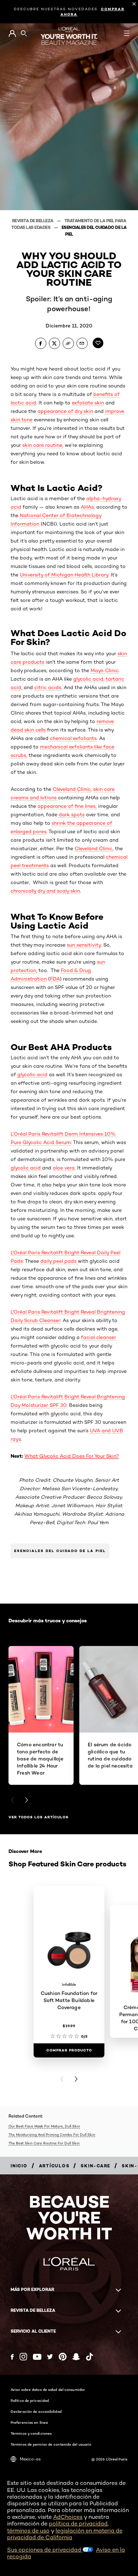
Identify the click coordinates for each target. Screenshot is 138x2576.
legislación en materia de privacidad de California (65, 2534)
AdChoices (68, 2517)
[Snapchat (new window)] (76, 2357)
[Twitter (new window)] (50, 2357)
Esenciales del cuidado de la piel (60, 1551)
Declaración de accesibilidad (36, 2411)
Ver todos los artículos (39, 1817)
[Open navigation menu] (127, 33)
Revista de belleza (33, 221)
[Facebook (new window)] (12, 2357)
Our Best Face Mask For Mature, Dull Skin (44, 2126)
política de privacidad (78, 2524)
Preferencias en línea (29, 2422)
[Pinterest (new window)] (63, 2357)
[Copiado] (68, 343)
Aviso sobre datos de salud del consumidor (48, 2390)
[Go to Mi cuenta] (12, 34)
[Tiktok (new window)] (90, 2357)
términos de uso (28, 2531)
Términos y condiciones (31, 2433)
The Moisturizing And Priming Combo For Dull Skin (52, 2134)
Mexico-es (30, 2459)
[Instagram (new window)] (23, 2357)
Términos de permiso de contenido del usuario (51, 2444)
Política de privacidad (30, 2400)
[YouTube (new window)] (37, 2357)
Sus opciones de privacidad (45, 2550)
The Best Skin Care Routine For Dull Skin (44, 2143)
